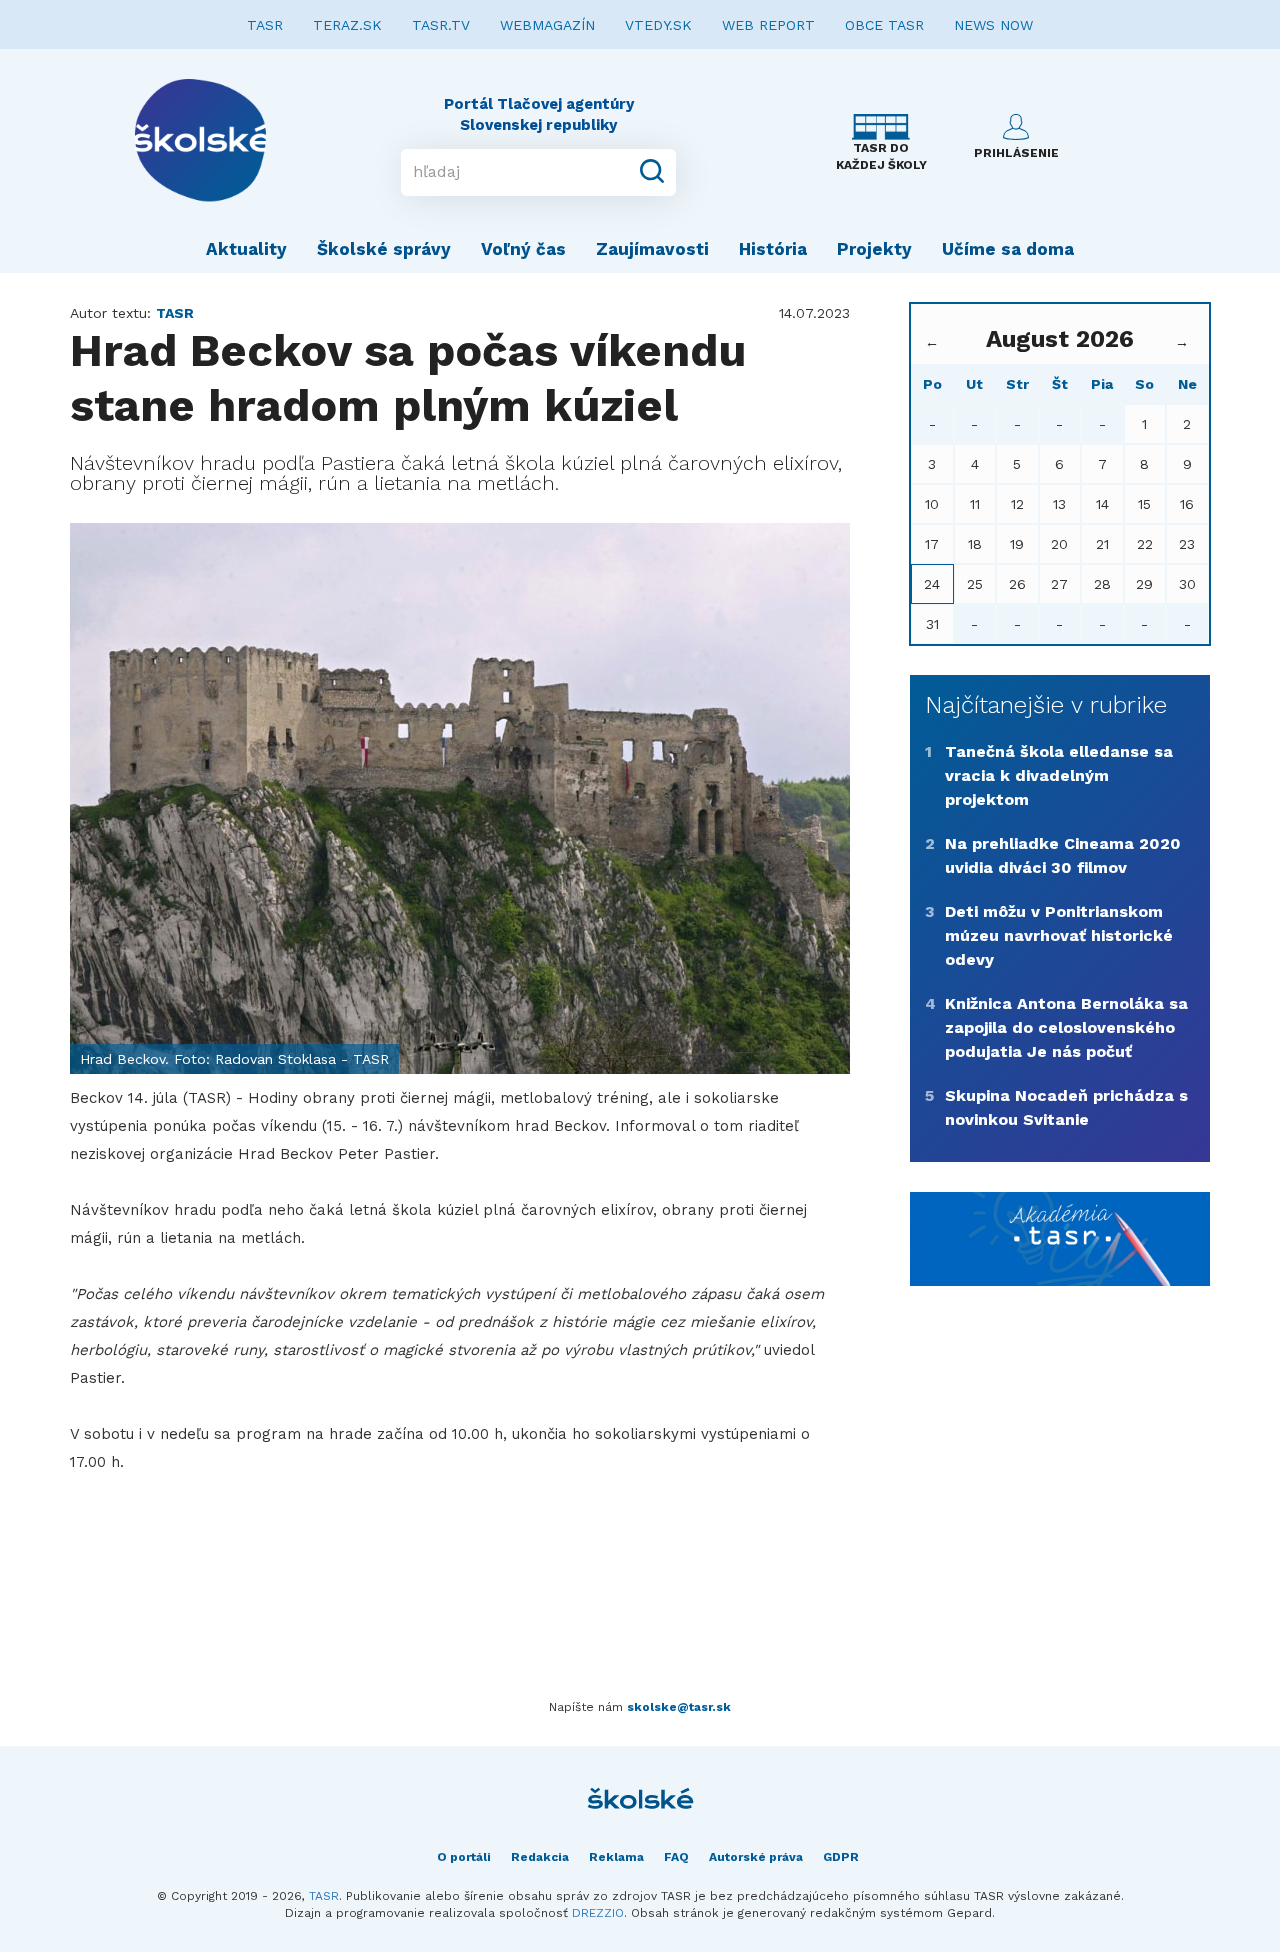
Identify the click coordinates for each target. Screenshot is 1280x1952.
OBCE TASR (884, 25)
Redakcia (540, 1857)
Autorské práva (756, 1857)
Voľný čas (523, 249)
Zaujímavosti (652, 249)
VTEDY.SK (658, 25)
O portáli (464, 1857)
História (773, 249)
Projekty (874, 249)
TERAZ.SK (347, 25)
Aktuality (246, 249)
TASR (265, 25)
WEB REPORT (768, 25)
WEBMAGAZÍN (547, 25)
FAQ (676, 1857)
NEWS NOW (993, 25)
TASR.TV (441, 25)
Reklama (616, 1857)
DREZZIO (598, 1913)
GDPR (841, 1857)
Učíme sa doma (1008, 249)
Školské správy (384, 249)
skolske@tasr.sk (679, 1707)
